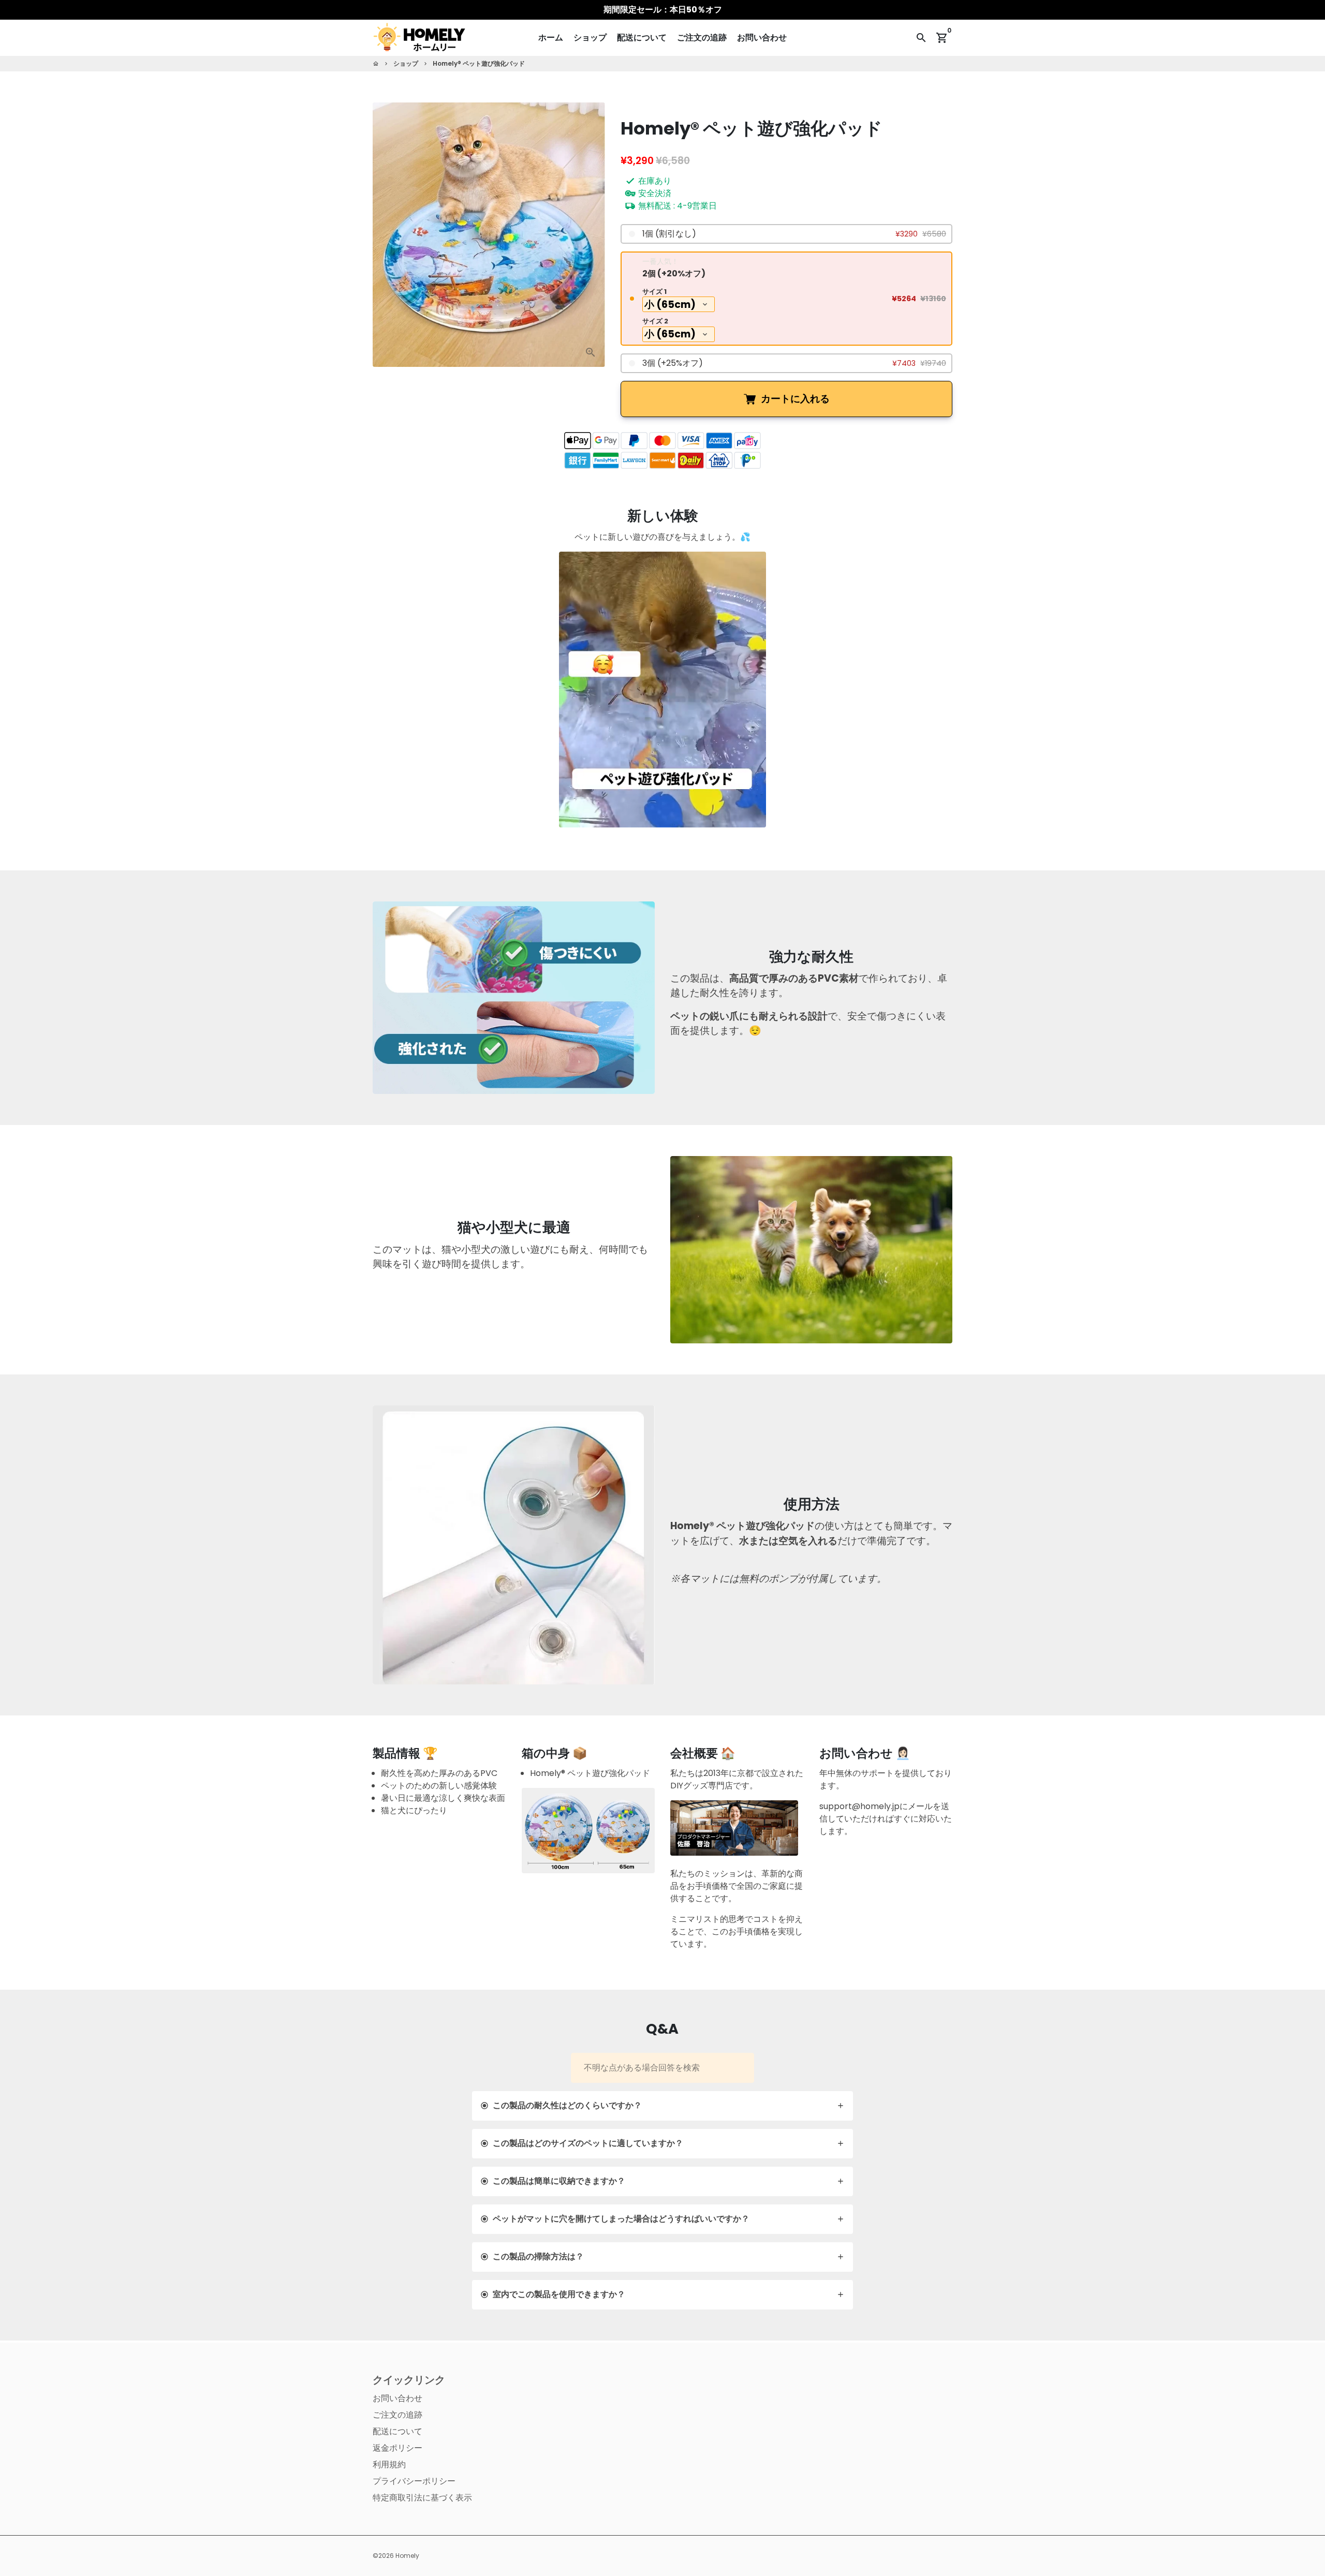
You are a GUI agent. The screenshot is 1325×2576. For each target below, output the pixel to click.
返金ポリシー (397, 2448)
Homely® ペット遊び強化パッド (479, 63)
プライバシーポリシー (414, 2481)
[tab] (663, 2106)
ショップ (590, 38)
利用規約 (389, 2464)
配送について (642, 38)
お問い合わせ (762, 38)
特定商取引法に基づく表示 (422, 2498)
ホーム (551, 38)
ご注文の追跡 (702, 38)
